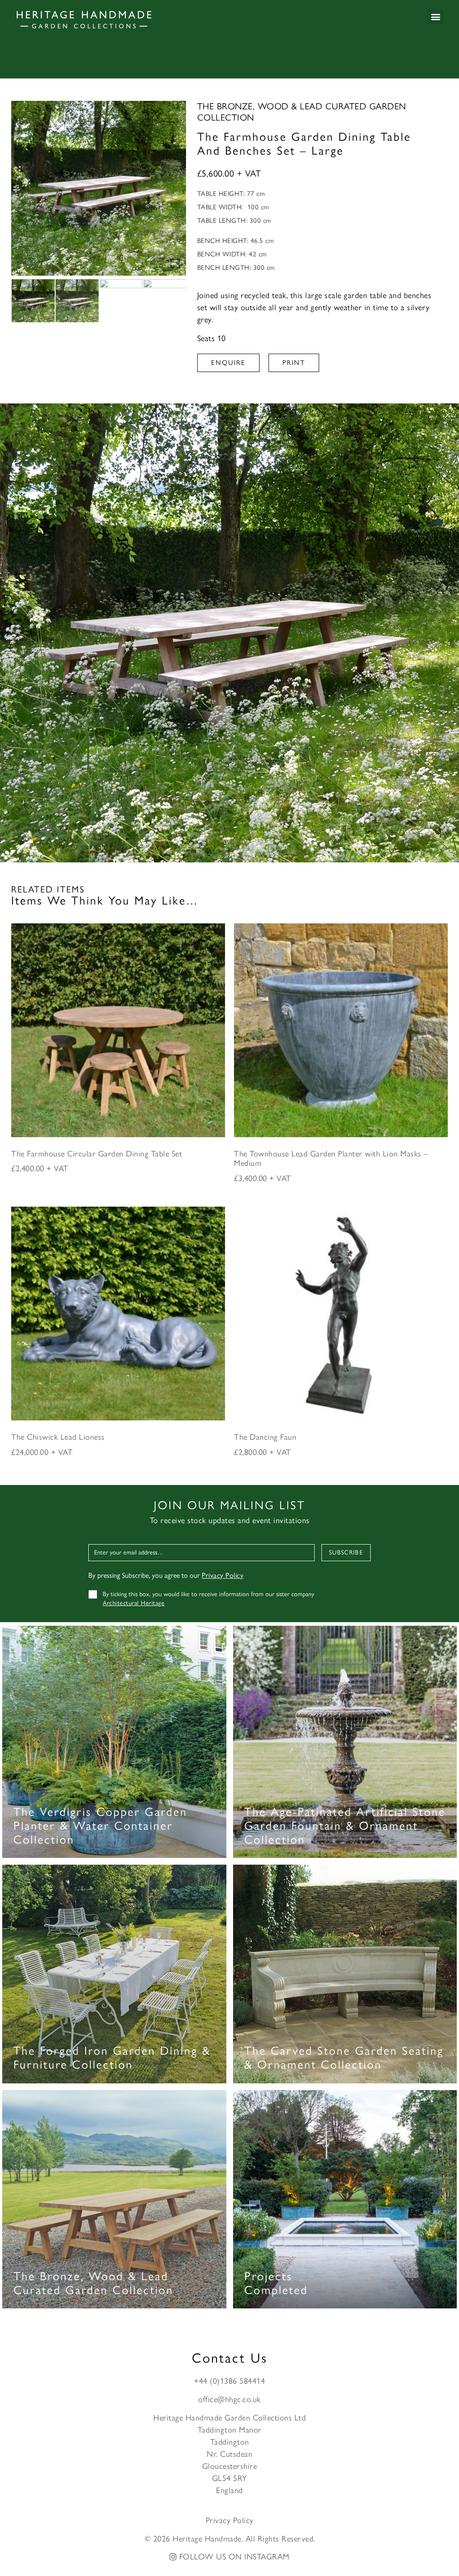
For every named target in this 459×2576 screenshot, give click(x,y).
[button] (436, 16)
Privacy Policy (223, 1575)
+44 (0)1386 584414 (229, 2381)
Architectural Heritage (134, 1603)
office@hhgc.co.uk (229, 2399)
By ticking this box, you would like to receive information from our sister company (208, 1599)
